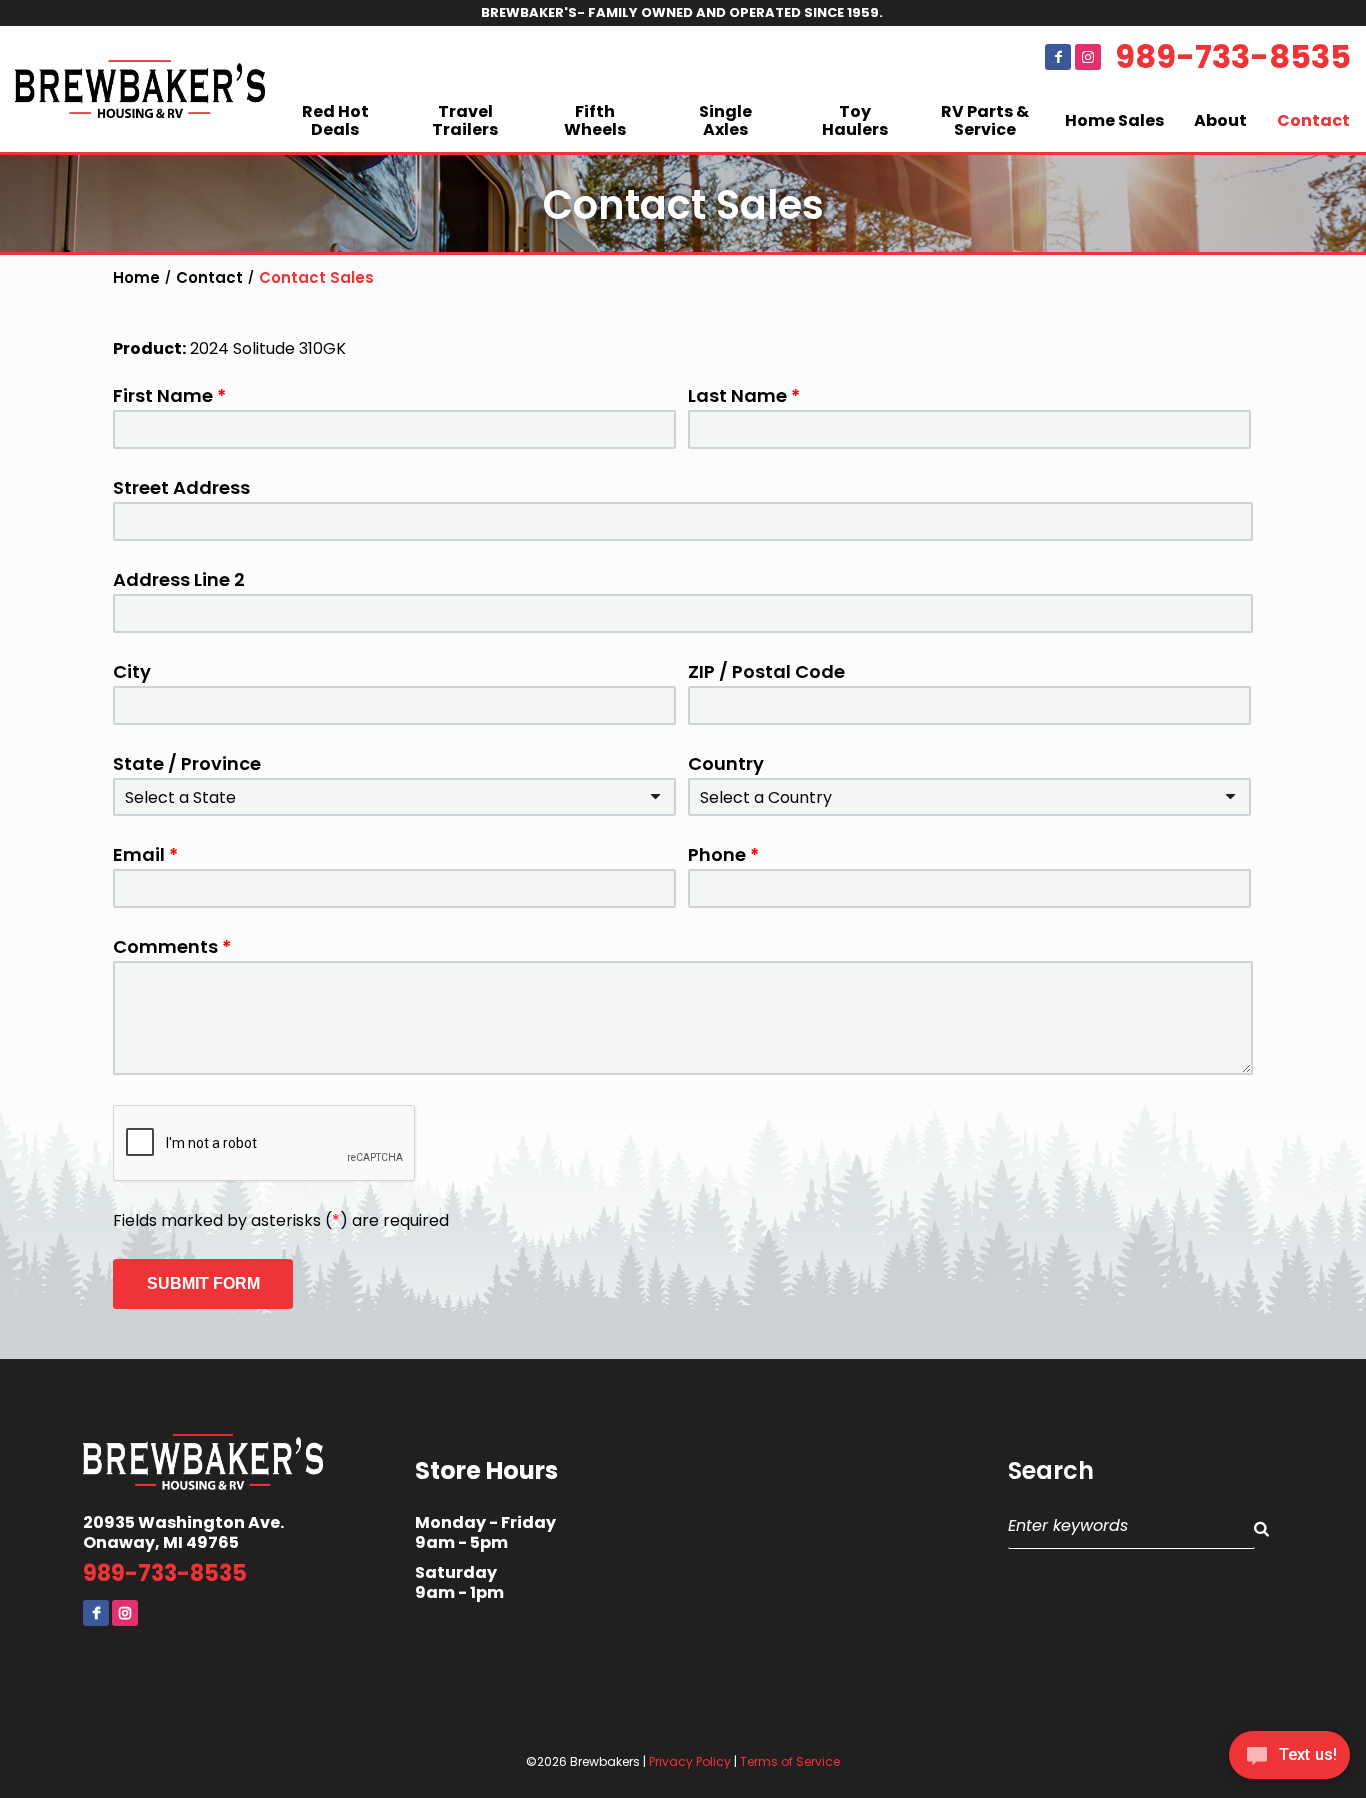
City (132, 672)
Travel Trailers (465, 120)
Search (1051, 1471)
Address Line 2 (179, 580)
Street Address (181, 488)
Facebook (1058, 57)
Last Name (744, 396)
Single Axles (725, 120)
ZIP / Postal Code (766, 672)
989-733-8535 (1233, 57)
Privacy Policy (690, 1761)
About (1220, 120)
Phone (723, 855)
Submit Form (203, 1283)
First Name (169, 396)
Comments (172, 947)
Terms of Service (790, 1761)
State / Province (187, 764)
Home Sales (1114, 120)
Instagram (1088, 57)
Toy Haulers (855, 120)
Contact (1313, 120)
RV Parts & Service (985, 120)
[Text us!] (1289, 1758)
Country (726, 764)
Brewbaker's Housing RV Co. (140, 89)
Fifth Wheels (595, 120)
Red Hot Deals (335, 120)
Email (145, 855)
